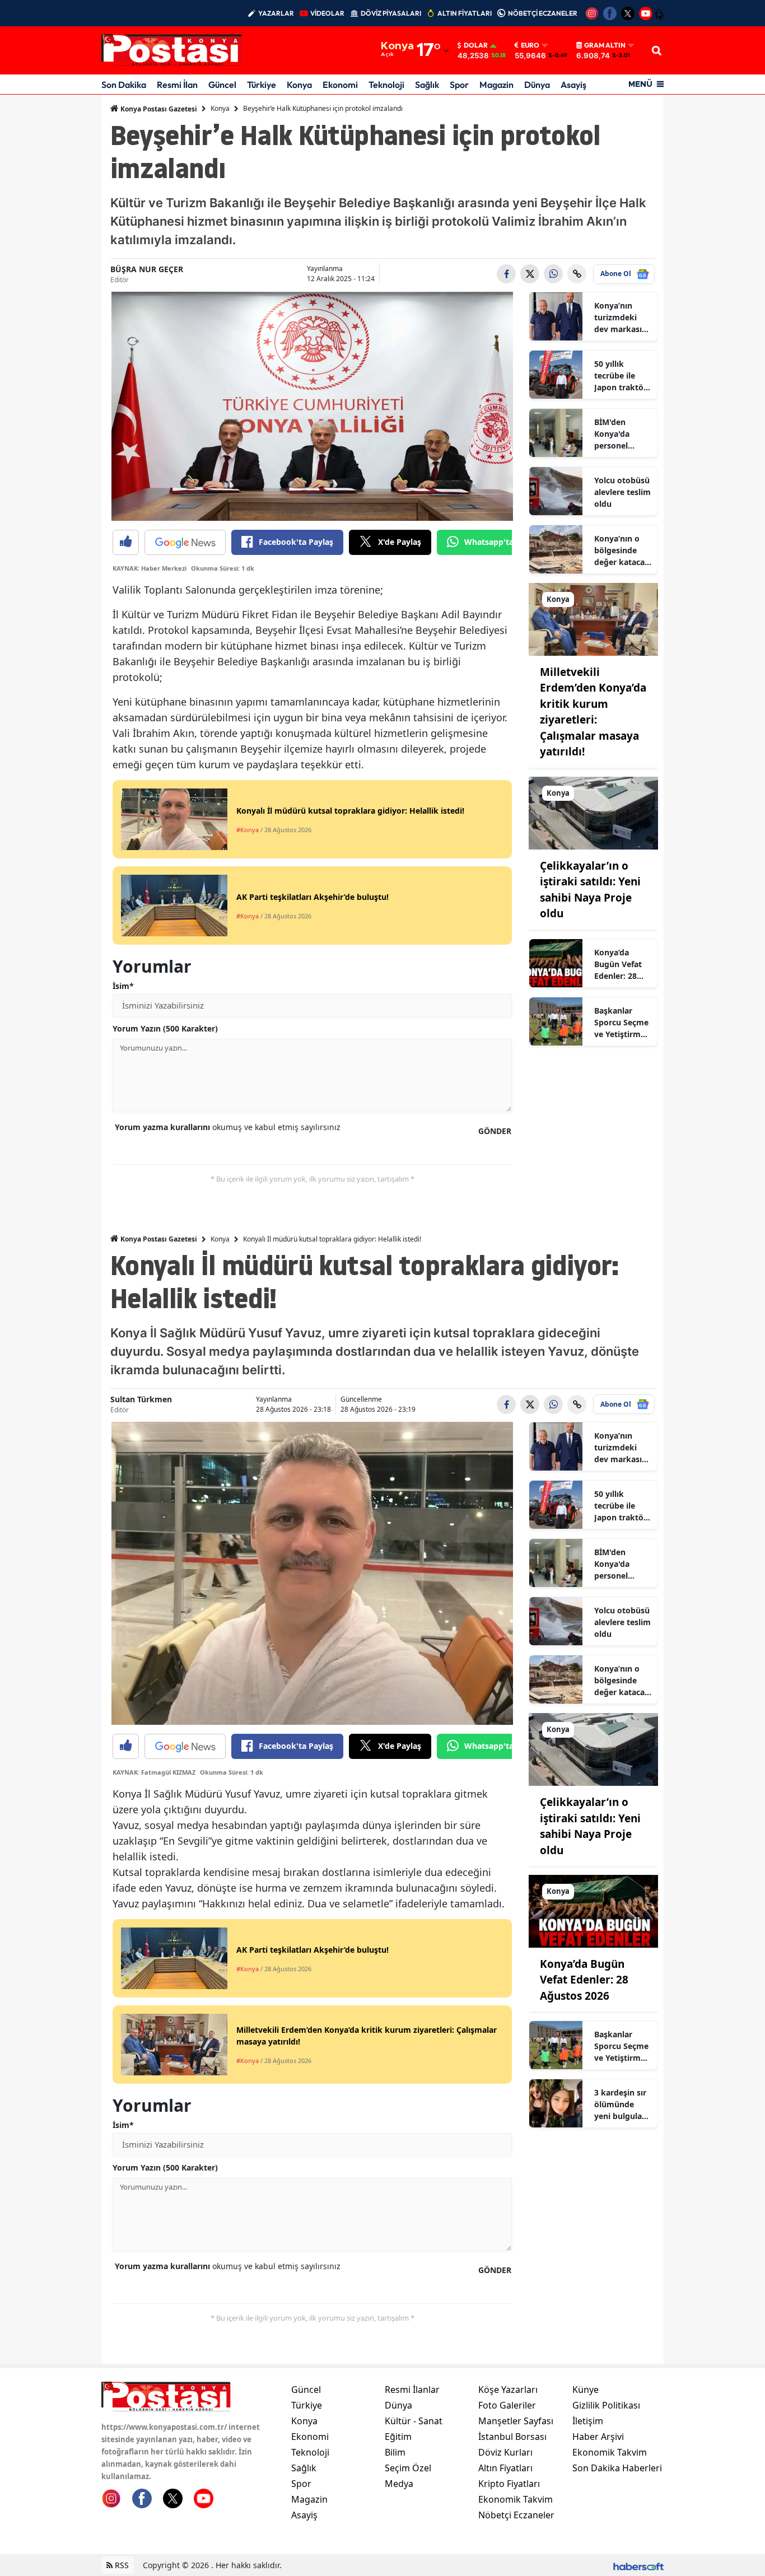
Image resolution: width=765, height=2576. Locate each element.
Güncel (222, 85)
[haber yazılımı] (638, 2565)
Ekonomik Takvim (516, 2499)
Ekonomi (340, 85)
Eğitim (398, 2437)
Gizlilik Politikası (606, 2405)
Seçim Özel (408, 2468)
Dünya (537, 85)
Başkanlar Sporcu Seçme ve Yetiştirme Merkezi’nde (621, 1023)
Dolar (476, 45)
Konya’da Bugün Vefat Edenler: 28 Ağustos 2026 (620, 964)
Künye (586, 2390)
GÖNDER (495, 1131)
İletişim (588, 2421)
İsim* (123, 986)
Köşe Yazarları (508, 2390)
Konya (299, 85)
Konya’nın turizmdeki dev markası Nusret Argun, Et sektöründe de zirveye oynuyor (622, 318)
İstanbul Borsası (512, 2437)
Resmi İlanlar (412, 2390)
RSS (121, 2565)
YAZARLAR (276, 13)
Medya (399, 2484)
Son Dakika (124, 85)
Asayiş (573, 85)
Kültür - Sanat (414, 2421)
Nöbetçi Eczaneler (516, 2515)
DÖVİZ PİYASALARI (391, 13)
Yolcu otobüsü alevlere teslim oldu (622, 492)
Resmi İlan (177, 85)
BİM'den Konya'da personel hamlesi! (612, 434)
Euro (530, 45)
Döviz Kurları (505, 2452)
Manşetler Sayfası (516, 2421)
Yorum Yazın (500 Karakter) (165, 1028)
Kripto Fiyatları (509, 2484)
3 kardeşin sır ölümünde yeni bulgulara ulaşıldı (622, 2104)
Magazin (496, 85)
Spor (459, 85)
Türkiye (262, 85)
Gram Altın (605, 45)
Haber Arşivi (598, 2437)
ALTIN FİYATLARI (465, 13)
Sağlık (427, 85)
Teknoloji (386, 85)
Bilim (395, 2452)
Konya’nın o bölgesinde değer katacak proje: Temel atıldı (622, 550)
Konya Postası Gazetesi (158, 109)
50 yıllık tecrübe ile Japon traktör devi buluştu (621, 376)
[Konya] (593, 618)
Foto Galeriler (507, 2405)
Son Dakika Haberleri (617, 2468)
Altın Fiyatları (505, 2468)
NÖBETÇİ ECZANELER (543, 13)
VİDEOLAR (327, 13)
